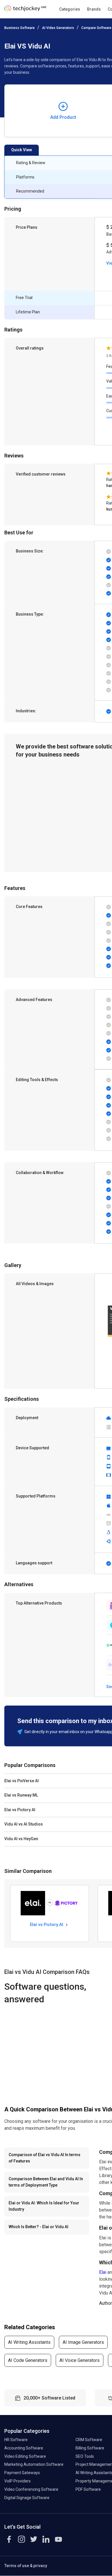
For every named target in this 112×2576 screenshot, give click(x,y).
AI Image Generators (83, 2342)
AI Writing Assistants (29, 2342)
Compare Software (96, 28)
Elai (103, 2272)
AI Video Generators (58, 28)
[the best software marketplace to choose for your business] (25, 10)
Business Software (20, 28)
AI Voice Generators (80, 2360)
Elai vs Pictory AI (47, 1925)
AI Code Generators (28, 2360)
